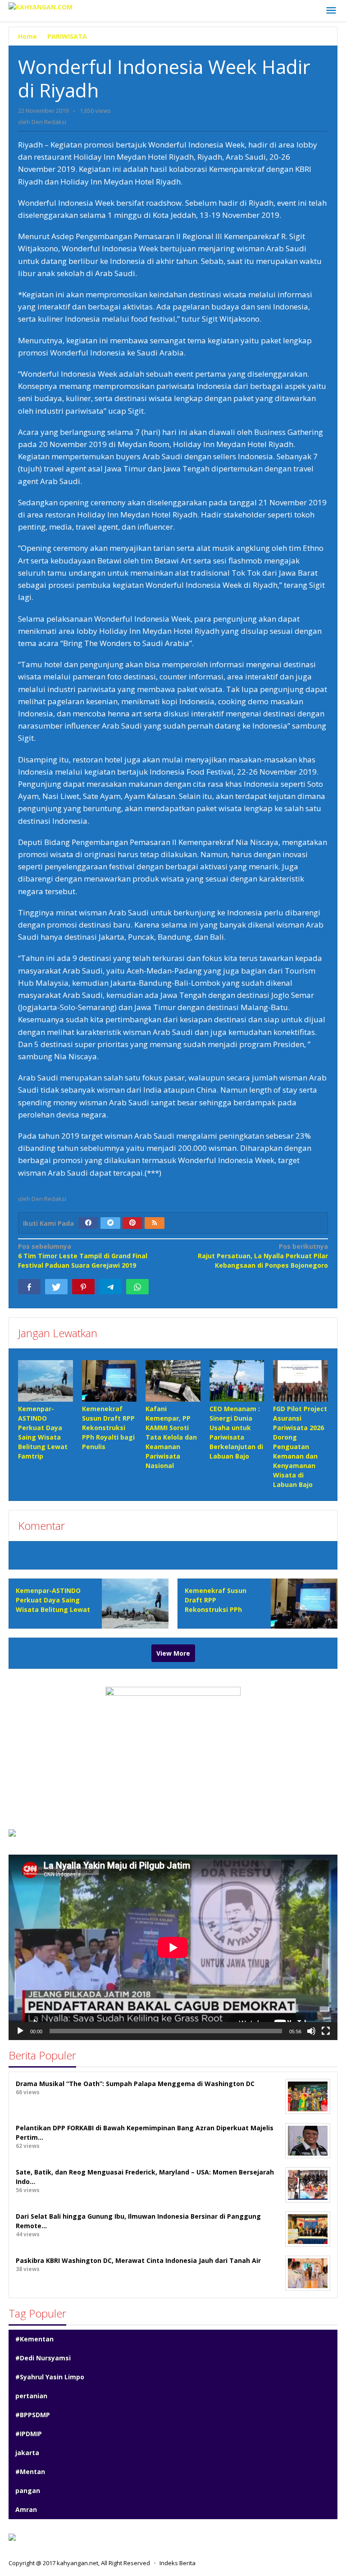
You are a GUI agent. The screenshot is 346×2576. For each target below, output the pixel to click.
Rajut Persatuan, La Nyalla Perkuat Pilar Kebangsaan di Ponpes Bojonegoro (263, 1256)
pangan (28, 2491)
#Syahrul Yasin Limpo (50, 2377)
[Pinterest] (132, 1223)
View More (173, 1653)
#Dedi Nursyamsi (43, 2358)
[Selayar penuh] (326, 2031)
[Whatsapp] (137, 1287)
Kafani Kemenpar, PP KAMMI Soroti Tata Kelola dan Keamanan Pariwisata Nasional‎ (171, 1437)
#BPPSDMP (33, 2415)
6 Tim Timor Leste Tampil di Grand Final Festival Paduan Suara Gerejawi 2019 (83, 1256)
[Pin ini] (83, 1287)
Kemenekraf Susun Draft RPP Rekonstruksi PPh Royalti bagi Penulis (108, 1428)
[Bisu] (311, 2031)
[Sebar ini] (29, 1287)
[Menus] (331, 11)
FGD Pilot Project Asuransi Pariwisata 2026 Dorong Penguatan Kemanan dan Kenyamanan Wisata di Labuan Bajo (300, 1447)
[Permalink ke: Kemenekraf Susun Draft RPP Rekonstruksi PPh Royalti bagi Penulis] (109, 1381)
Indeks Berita (178, 2563)
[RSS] (155, 1223)
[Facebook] (88, 1223)
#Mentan (30, 2472)
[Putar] (20, 2031)
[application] (173, 1947)
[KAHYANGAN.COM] (41, 6)
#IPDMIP (29, 2434)
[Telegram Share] (110, 1287)
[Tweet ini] (56, 1287)
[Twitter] (110, 1223)
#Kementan (34, 2339)
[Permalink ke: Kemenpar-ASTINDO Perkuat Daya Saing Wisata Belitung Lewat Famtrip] (46, 1381)
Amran (26, 2509)
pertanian (31, 2396)
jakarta (27, 2453)
